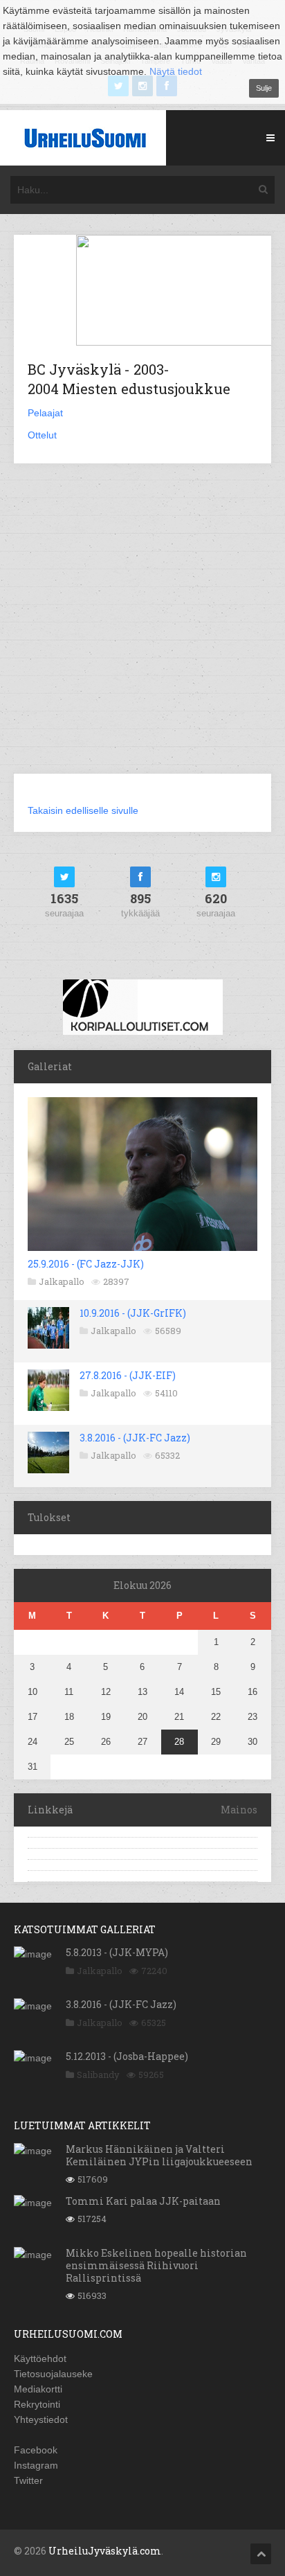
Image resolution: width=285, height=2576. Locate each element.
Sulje (264, 88)
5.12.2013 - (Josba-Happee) (127, 2056)
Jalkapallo (62, 1281)
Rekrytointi (37, 2404)
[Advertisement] (142, 627)
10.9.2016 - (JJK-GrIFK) (133, 1313)
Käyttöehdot (40, 2359)
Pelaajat (45, 413)
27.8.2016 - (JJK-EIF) (128, 1375)
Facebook (36, 2450)
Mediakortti (38, 2389)
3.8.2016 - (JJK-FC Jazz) (135, 1438)
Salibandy (98, 2075)
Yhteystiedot (41, 2419)
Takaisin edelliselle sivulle (83, 810)
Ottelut (42, 435)
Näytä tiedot (176, 71)
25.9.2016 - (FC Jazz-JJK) (86, 1264)
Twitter (28, 2480)
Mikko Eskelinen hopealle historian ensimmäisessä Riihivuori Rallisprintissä (156, 2265)
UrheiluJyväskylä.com (105, 2551)
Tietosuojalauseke (53, 2374)
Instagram (36, 2465)
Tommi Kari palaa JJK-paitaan (143, 2201)
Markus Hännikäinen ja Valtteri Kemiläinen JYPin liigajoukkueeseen (159, 2155)
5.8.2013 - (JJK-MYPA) (117, 1952)
